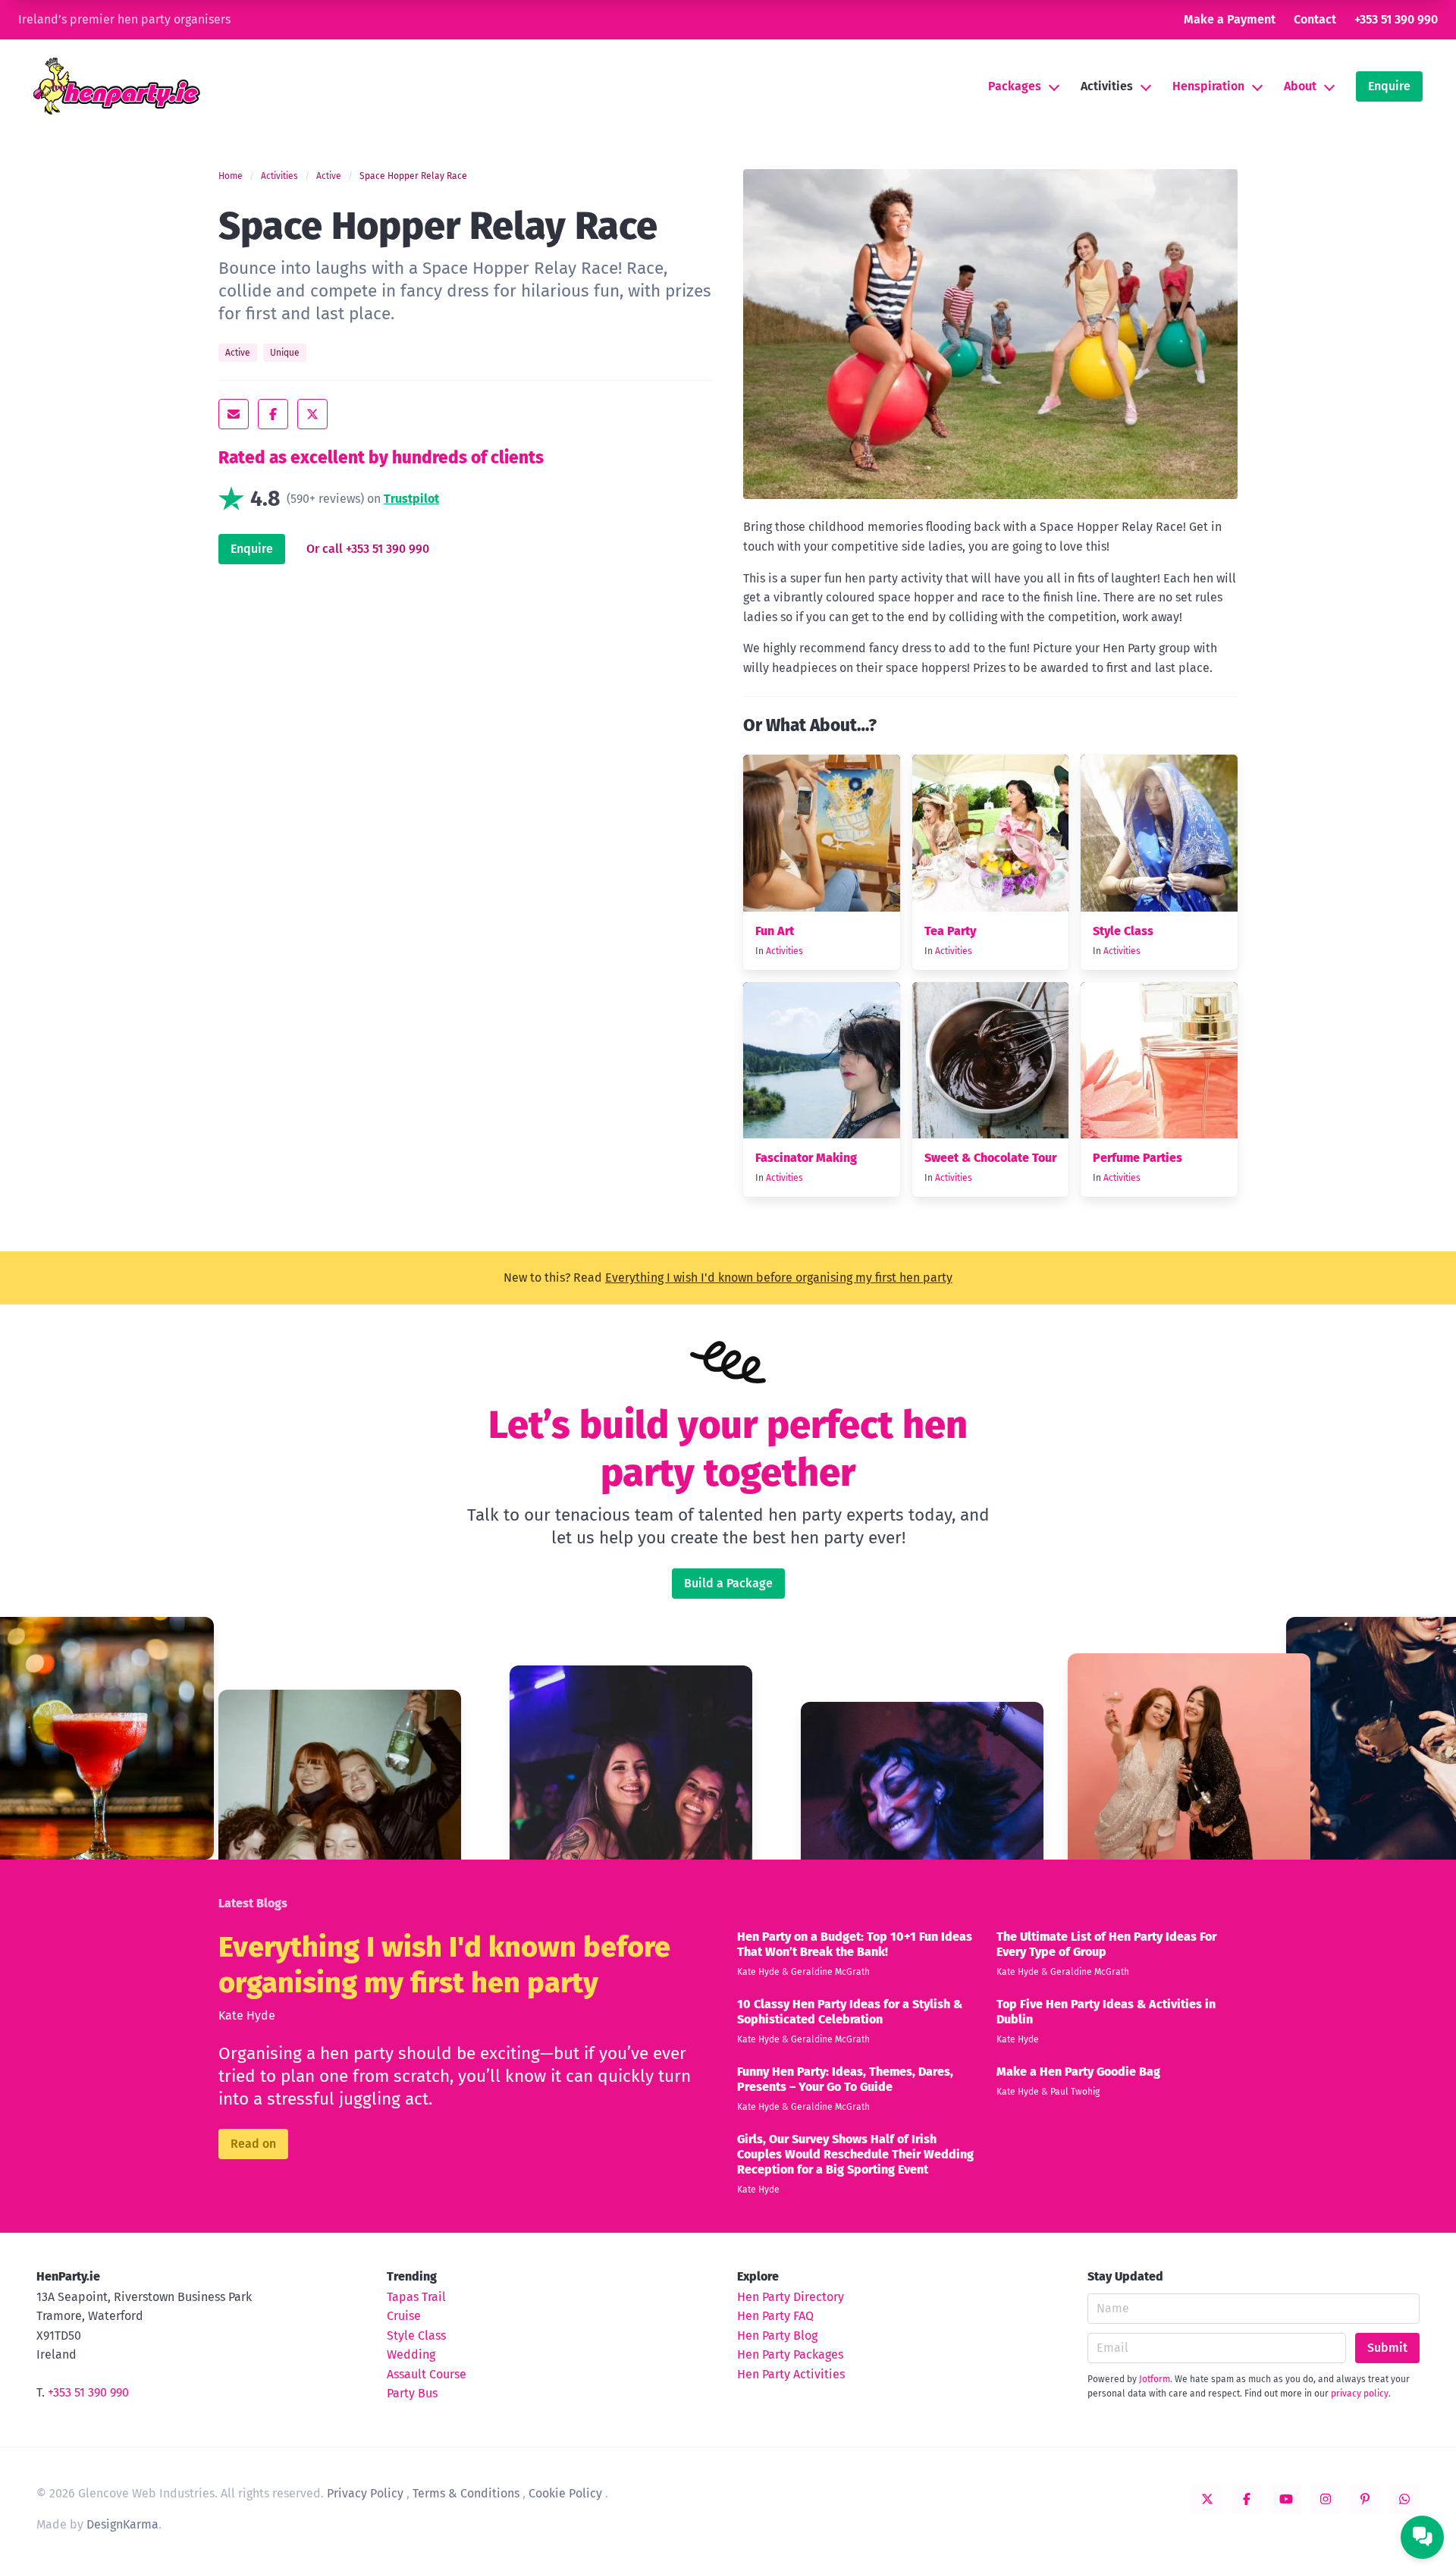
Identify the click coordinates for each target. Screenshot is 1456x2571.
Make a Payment (1230, 19)
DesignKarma (122, 2524)
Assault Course (427, 2374)
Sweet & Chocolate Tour (990, 1158)
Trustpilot (411, 499)
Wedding (411, 2354)
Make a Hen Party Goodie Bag (1078, 2072)
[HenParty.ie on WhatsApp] (1404, 2499)
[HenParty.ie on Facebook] (1247, 2499)
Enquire (1389, 86)
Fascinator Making (806, 1158)
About (1300, 86)
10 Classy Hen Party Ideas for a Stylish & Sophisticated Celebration (850, 2012)
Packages (1015, 86)
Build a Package (728, 1583)
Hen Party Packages (790, 2354)
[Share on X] (312, 414)
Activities (1107, 86)
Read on (253, 2144)
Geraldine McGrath (830, 1972)
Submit (1387, 2348)
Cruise (404, 2316)
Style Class (1123, 931)
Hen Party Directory (791, 2297)
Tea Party (950, 931)
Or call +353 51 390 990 (368, 549)
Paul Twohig (1075, 2092)
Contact (1315, 19)
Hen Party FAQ (775, 2316)
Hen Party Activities (791, 2374)
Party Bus (412, 2393)
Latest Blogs (253, 1903)
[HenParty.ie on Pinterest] (1365, 2499)
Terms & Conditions (466, 2493)
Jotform (1155, 2379)
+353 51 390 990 (1396, 19)
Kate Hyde (247, 2015)
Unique (285, 353)
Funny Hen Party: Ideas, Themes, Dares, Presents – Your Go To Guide (845, 2079)
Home (231, 176)
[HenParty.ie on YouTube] (1286, 2499)
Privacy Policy (365, 2493)
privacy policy (1360, 2394)
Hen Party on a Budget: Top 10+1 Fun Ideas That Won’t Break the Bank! (855, 1944)
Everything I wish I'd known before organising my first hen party (779, 1278)
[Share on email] (234, 414)
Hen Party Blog (777, 2336)
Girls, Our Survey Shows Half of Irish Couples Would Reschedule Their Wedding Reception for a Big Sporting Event (855, 2154)
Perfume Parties (1137, 1158)
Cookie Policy (565, 2493)
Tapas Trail (416, 2297)
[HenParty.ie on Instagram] (1326, 2499)
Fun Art (775, 931)
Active (329, 176)
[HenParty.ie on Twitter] (1207, 2499)
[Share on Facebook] (273, 414)
